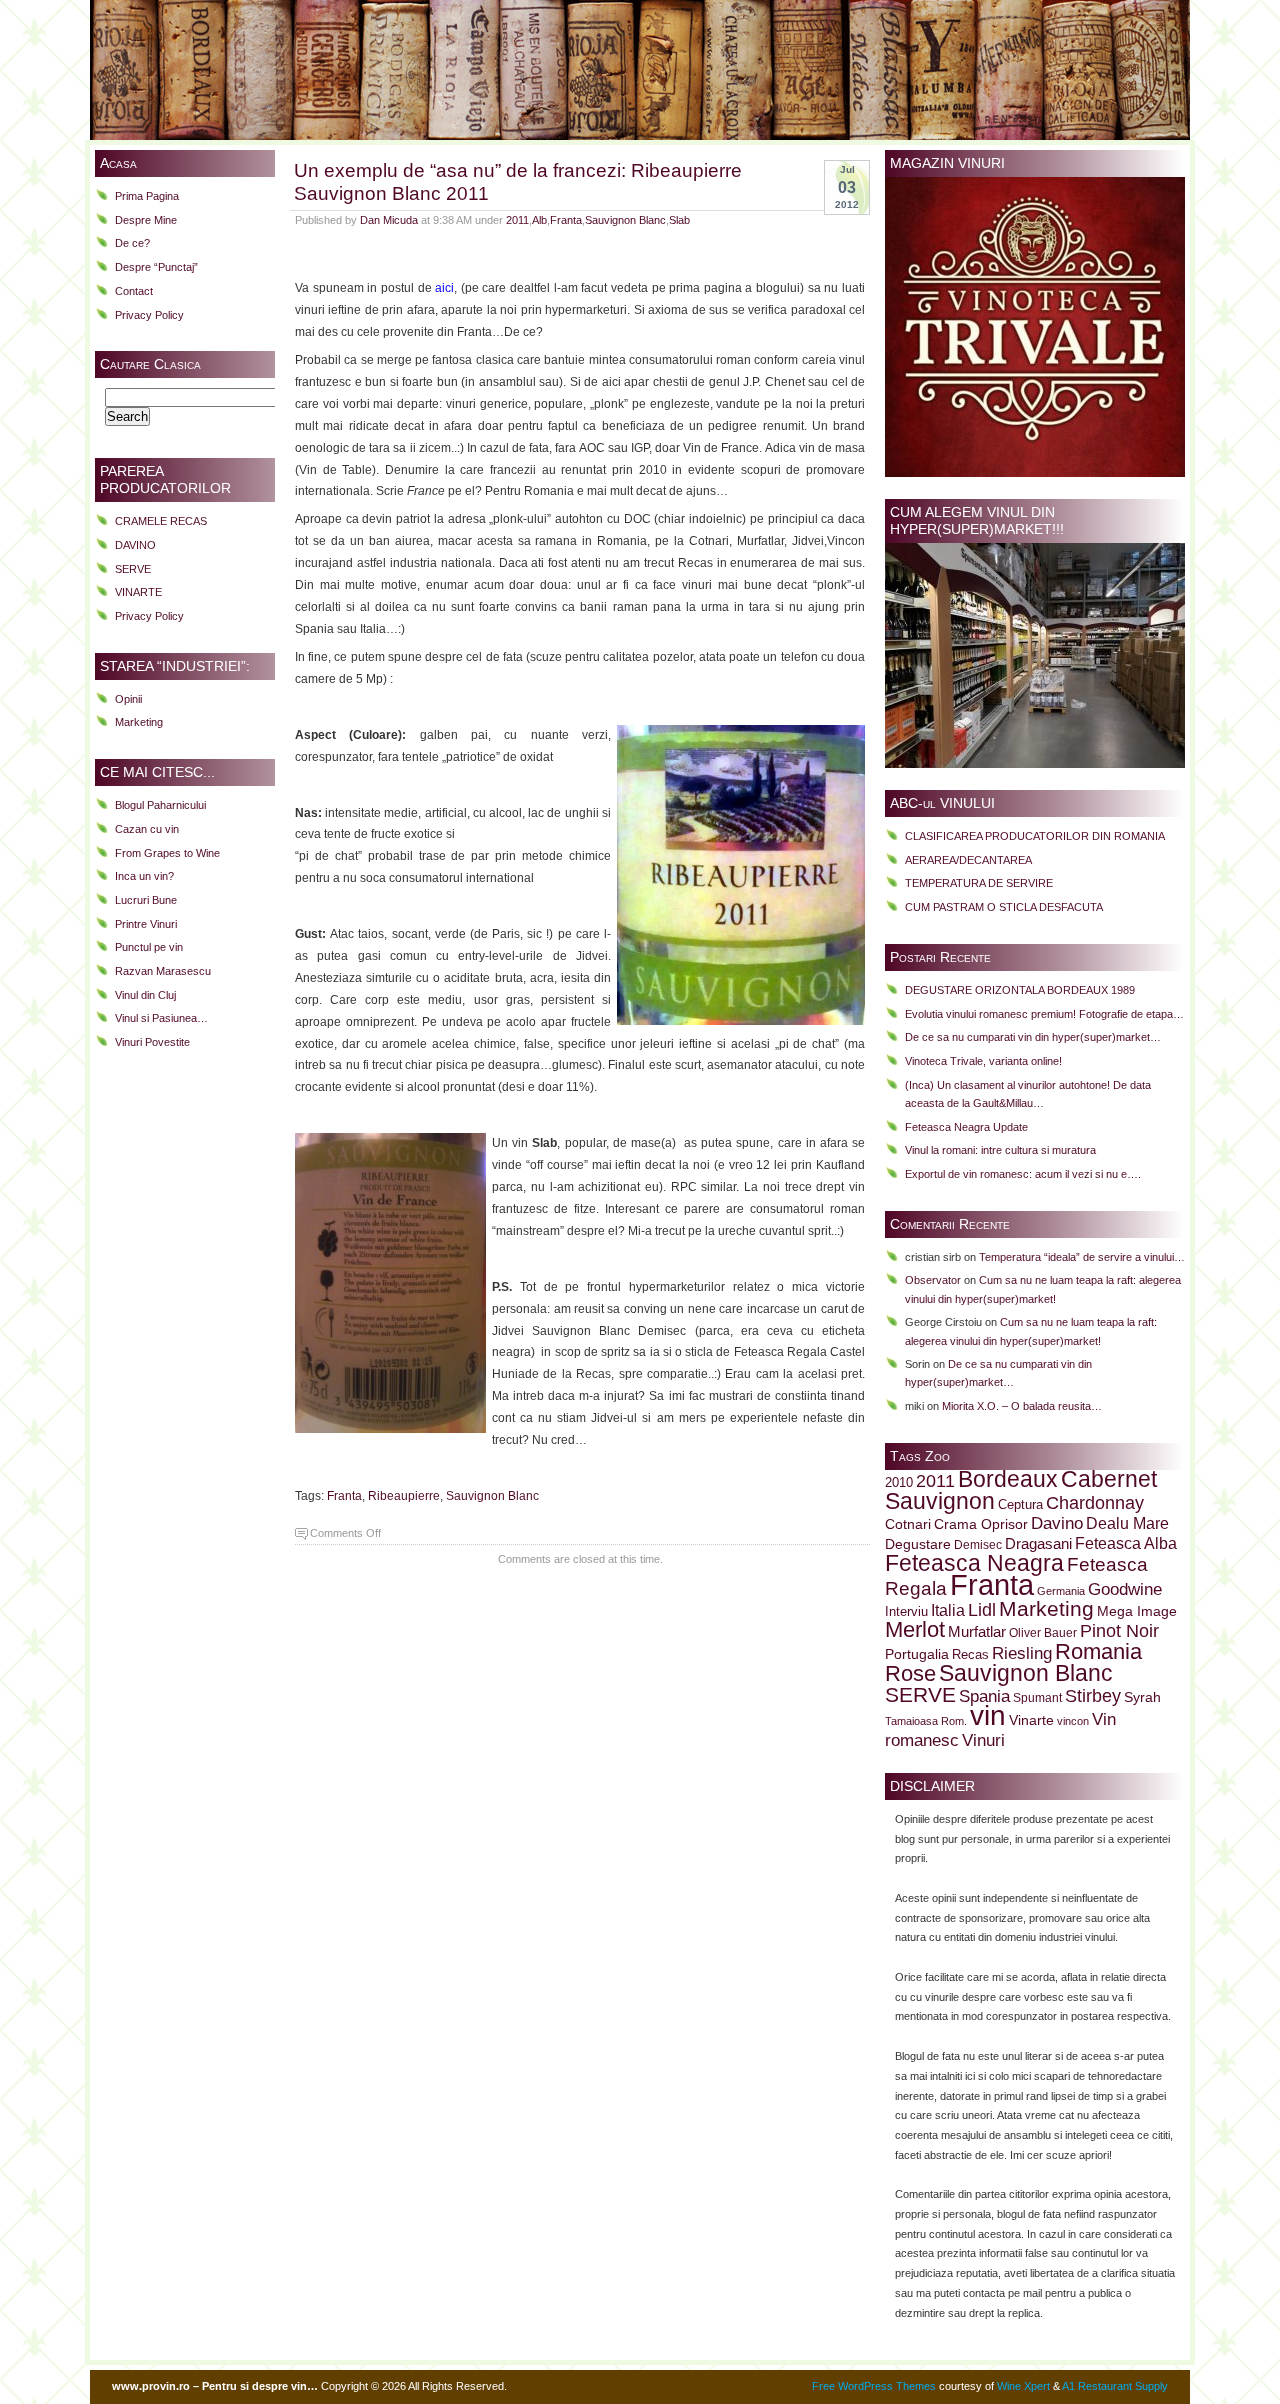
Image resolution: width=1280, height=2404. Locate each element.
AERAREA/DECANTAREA (968, 860)
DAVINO (135, 545)
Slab (679, 220)
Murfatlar (977, 1631)
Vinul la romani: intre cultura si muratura (1000, 1150)
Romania (1098, 1651)
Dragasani (1038, 1543)
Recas (970, 1655)
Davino (1057, 1523)
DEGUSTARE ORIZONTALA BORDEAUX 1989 (1020, 990)
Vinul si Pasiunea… (161, 1018)
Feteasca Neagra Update (966, 1127)
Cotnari (908, 1524)
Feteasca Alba (1126, 1543)
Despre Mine (146, 220)
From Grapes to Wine (167, 853)
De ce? (132, 243)
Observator (933, 1280)
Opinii (128, 699)
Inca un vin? (144, 876)
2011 (517, 220)
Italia (948, 1610)
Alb (539, 220)
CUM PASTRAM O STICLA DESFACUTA (1004, 907)
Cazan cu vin (147, 829)
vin (988, 1715)
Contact (134, 291)
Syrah (1142, 1697)
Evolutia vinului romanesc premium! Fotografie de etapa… (1044, 1014)
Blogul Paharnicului (160, 805)
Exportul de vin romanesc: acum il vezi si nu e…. (1023, 1174)
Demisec (978, 1544)
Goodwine (1125, 1589)
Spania (984, 1696)
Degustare (918, 1544)
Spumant (1037, 1697)
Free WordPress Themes (874, 2386)
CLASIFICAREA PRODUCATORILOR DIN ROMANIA (1035, 836)
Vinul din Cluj (145, 995)
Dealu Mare (1127, 1523)
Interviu (906, 1612)
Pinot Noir (1119, 1631)
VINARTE (138, 592)
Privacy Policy (149, 315)
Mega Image (1137, 1611)
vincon (1073, 1721)
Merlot (915, 1629)
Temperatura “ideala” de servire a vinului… (1082, 1257)
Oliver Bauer (1043, 1632)
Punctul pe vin (149, 947)
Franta (566, 220)
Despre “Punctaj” (156, 267)
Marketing (139, 722)
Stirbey (1093, 1695)
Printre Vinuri (146, 924)
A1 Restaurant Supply (1115, 2386)
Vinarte (1031, 1720)
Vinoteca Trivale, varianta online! (983, 1061)
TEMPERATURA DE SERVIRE (979, 883)
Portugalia (917, 1654)
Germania (1061, 1591)
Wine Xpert (1023, 2386)
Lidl (982, 1610)
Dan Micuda (389, 220)
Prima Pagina (147, 196)
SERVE (133, 569)
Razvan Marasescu (163, 971)
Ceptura (1020, 1505)
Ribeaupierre (404, 1496)
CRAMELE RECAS (161, 521)
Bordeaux (1008, 1479)
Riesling (1022, 1653)
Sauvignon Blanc (625, 220)
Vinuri (983, 1740)
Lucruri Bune (146, 900)
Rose (910, 1673)
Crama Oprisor (981, 1524)
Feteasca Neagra (974, 1563)
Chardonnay (1095, 1503)
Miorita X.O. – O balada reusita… (1022, 1406)
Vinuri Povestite (152, 1042)
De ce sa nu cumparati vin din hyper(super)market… (1033, 1037)
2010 (899, 1483)
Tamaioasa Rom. (926, 1721)
